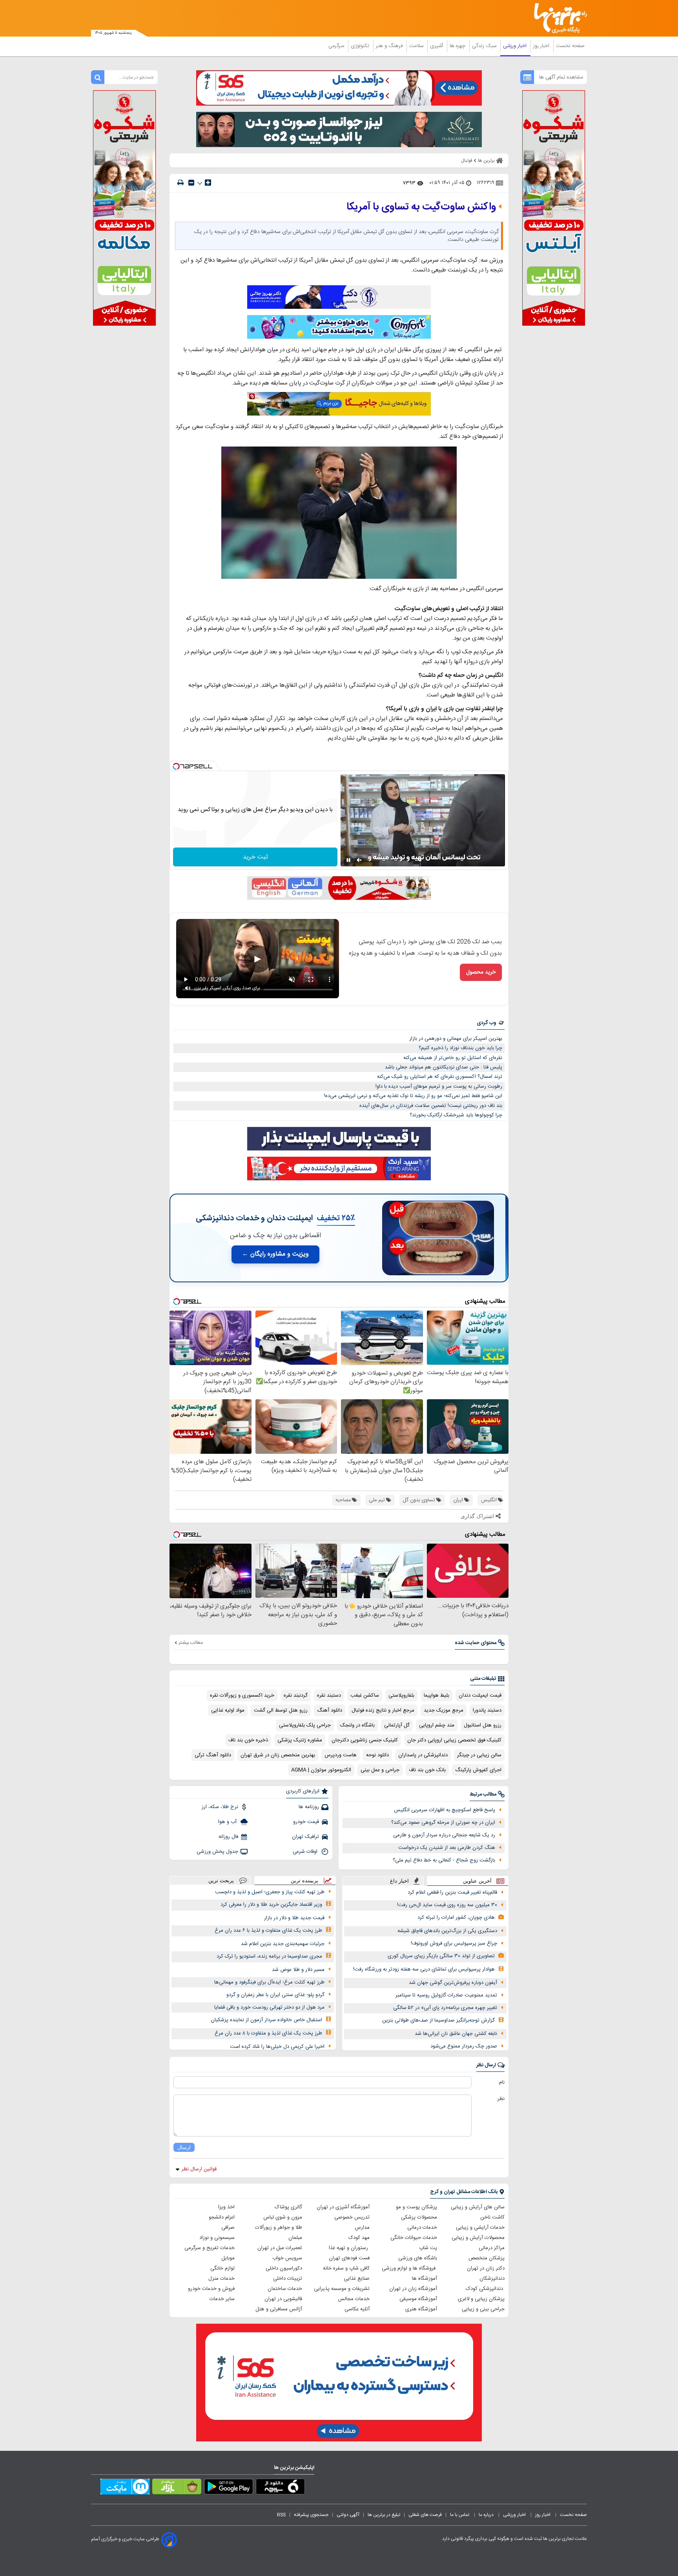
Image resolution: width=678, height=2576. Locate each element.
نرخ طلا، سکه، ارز (220, 1807)
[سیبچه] (280, 2488)
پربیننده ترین (304, 1880)
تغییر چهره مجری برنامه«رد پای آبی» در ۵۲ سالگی (445, 2008)
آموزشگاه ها (425, 2279)
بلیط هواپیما (437, 1695)
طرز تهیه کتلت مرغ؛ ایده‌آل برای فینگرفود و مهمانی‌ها (269, 1982)
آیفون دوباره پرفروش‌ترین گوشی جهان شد (453, 1983)
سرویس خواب (287, 2258)
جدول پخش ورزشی (217, 1852)
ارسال (184, 2147)
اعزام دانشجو (222, 2217)
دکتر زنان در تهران (486, 2268)
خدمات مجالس (354, 2299)
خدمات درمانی (422, 2228)
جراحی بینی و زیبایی (483, 2309)
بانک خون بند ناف (427, 1770)
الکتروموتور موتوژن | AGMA (321, 1770)
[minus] (191, 183)
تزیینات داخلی (288, 2279)
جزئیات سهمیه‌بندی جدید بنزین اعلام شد (283, 1944)
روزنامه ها (309, 1807)
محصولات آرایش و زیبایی (478, 2238)
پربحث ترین (221, 1880)
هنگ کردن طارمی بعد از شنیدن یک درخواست (447, 1848)
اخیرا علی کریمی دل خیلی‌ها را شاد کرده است (277, 2047)
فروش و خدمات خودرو (211, 2289)
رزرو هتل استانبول (483, 1725)
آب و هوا (228, 1822)
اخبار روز (542, 46)
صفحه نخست (570, 46)
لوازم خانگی (222, 2268)
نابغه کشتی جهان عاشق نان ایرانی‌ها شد (456, 2034)
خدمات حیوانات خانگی (414, 2238)
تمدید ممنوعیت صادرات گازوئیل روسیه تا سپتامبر (446, 1995)
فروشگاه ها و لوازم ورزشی (409, 2268)
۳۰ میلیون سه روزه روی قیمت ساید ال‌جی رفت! (447, 1905)
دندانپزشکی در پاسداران (423, 1755)
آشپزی (437, 46)
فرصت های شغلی (425, 2515)
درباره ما (487, 2515)
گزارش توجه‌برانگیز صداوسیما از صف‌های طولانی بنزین (438, 2020)
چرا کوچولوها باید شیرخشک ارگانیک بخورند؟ (456, 1115)
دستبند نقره (329, 1695)
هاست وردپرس (341, 1755)
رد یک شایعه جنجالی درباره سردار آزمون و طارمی (444, 1835)
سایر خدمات (222, 2299)
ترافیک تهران (305, 1837)
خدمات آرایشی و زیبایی (480, 2228)
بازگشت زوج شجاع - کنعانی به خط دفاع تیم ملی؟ (444, 1860)
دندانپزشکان (492, 2279)
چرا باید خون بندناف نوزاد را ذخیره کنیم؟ (460, 1048)
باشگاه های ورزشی (418, 2258)
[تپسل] (176, 766)
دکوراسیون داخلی (284, 2268)
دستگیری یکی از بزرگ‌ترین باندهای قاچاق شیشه (447, 1931)
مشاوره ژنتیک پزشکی (300, 1740)
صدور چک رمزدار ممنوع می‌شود (464, 2046)
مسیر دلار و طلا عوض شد (298, 1970)
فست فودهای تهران (349, 2258)
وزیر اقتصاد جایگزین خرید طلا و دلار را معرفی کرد (271, 1905)
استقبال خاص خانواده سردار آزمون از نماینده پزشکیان (266, 2020)
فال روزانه (228, 1837)
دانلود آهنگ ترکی (213, 1755)
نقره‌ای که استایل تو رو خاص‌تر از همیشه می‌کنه (453, 1058)
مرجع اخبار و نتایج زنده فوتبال (383, 1710)
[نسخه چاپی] (180, 183)
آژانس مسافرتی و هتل (279, 2309)
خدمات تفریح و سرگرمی (210, 2248)
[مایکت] (125, 2488)
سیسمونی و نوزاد (217, 2238)
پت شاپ (428, 2248)
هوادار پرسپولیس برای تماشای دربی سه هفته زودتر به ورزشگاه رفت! (424, 1969)
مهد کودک (359, 2238)
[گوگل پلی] (229, 2488)
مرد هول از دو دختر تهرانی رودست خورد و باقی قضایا (269, 2007)
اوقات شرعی (306, 1852)
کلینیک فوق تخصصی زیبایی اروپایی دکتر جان (454, 1740)
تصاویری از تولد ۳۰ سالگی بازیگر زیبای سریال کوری (441, 1956)
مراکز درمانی (492, 2248)
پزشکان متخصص (487, 2258)
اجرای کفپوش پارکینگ (478, 1770)
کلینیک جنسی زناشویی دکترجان (365, 1740)
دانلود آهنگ (330, 1710)
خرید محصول (481, 972)
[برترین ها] (557, 18)
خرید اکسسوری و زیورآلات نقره (242, 1695)
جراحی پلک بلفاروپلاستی (305, 1725)
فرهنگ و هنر (390, 46)
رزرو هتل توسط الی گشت (281, 1710)
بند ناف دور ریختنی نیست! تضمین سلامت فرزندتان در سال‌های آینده (431, 1106)
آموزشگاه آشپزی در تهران (343, 2207)
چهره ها (458, 46)
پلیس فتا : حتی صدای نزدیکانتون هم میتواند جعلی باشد (444, 1067)
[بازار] (177, 2488)
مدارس (362, 2228)
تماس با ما (460, 2515)
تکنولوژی (361, 46)
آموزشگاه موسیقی (418, 2299)
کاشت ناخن (492, 2217)
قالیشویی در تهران (283, 2299)
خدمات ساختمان (285, 2289)
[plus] (208, 182)
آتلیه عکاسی (357, 2309)
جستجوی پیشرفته (311, 2515)
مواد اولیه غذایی (228, 1710)
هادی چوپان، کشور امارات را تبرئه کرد (456, 1918)
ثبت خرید (255, 857)
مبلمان (295, 2238)
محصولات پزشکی (419, 2217)
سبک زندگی (485, 46)
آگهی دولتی (348, 2515)
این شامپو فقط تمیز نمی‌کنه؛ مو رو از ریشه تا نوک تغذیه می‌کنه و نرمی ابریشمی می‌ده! (413, 1096)
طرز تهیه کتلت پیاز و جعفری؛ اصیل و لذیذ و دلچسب (270, 1892)
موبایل (228, 2258)
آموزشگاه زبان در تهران (413, 2289)
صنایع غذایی (357, 2279)
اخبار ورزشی (516, 46)
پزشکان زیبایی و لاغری (481, 2299)
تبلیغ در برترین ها (384, 2515)
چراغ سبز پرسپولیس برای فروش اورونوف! (454, 1943)
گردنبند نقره (296, 1695)
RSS (281, 2515)
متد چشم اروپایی (437, 1725)
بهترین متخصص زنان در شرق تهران (278, 1755)
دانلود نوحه (377, 1755)
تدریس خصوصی (352, 2217)
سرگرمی (337, 46)
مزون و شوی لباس (283, 2217)
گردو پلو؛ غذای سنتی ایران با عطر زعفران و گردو (275, 1995)
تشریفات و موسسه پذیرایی (342, 2289)
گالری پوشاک (288, 2207)
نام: (501, 2082)
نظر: (500, 2099)
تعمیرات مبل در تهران (280, 2248)
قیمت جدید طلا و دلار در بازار (294, 1918)
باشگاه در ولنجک (357, 1725)
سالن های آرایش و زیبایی (478, 2207)
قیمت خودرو (306, 1822)
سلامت (417, 46)
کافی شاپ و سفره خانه (346, 2268)
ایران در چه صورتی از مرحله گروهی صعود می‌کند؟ (443, 1823)
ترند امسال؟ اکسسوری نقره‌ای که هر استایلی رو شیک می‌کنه (440, 1077)
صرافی (228, 2228)
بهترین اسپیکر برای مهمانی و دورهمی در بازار (456, 1039)
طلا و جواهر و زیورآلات (279, 2228)
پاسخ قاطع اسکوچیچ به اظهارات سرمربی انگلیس (445, 1810)
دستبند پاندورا (487, 1710)
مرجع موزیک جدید (444, 1710)
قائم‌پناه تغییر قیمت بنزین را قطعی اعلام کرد (452, 1892)
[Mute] (359, 860)
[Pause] (348, 860)
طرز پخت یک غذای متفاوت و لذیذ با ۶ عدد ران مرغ (268, 1931)
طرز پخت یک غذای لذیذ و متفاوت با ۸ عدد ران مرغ (268, 2033)
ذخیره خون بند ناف (248, 1740)
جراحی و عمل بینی (380, 1770)
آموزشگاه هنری (421, 2309)
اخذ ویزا (226, 2207)
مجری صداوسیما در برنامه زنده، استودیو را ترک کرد (269, 1956)
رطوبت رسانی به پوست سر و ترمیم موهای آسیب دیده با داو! (439, 1087)
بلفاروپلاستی (401, 1695)
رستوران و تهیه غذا (349, 2248)
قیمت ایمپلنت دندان (480, 1695)
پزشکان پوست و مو (416, 2207)
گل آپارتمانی (397, 1725)
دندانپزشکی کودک (485, 2289)
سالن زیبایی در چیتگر (479, 1755)
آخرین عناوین (477, 1881)
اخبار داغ (399, 1881)
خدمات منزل (221, 2279)
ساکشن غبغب (365, 1695)
